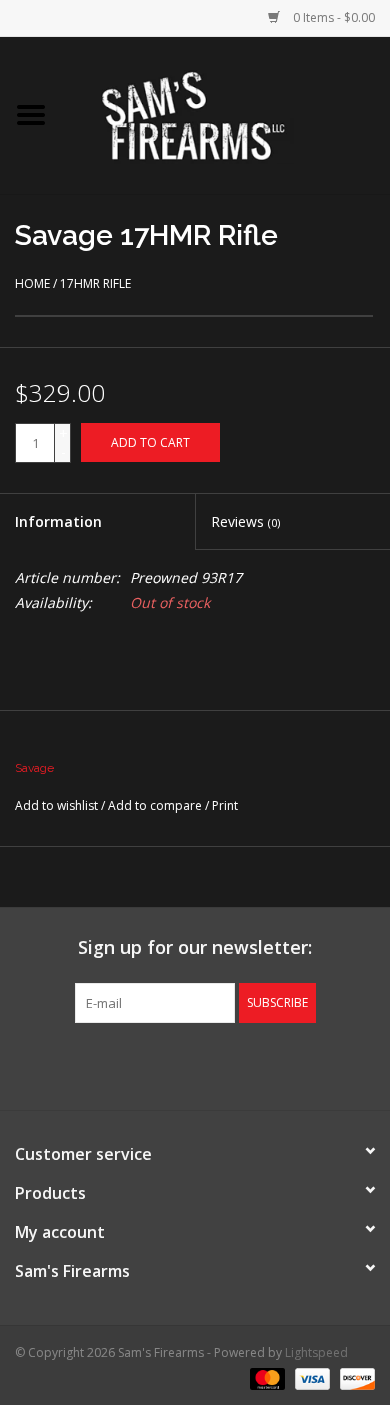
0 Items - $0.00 (332, 17)
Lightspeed (316, 1352)
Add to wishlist (56, 805)
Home (32, 283)
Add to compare (156, 805)
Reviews (245, 521)
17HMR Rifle (95, 283)
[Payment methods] (265, 1377)
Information (58, 521)
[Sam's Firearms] (226, 113)
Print (225, 805)
